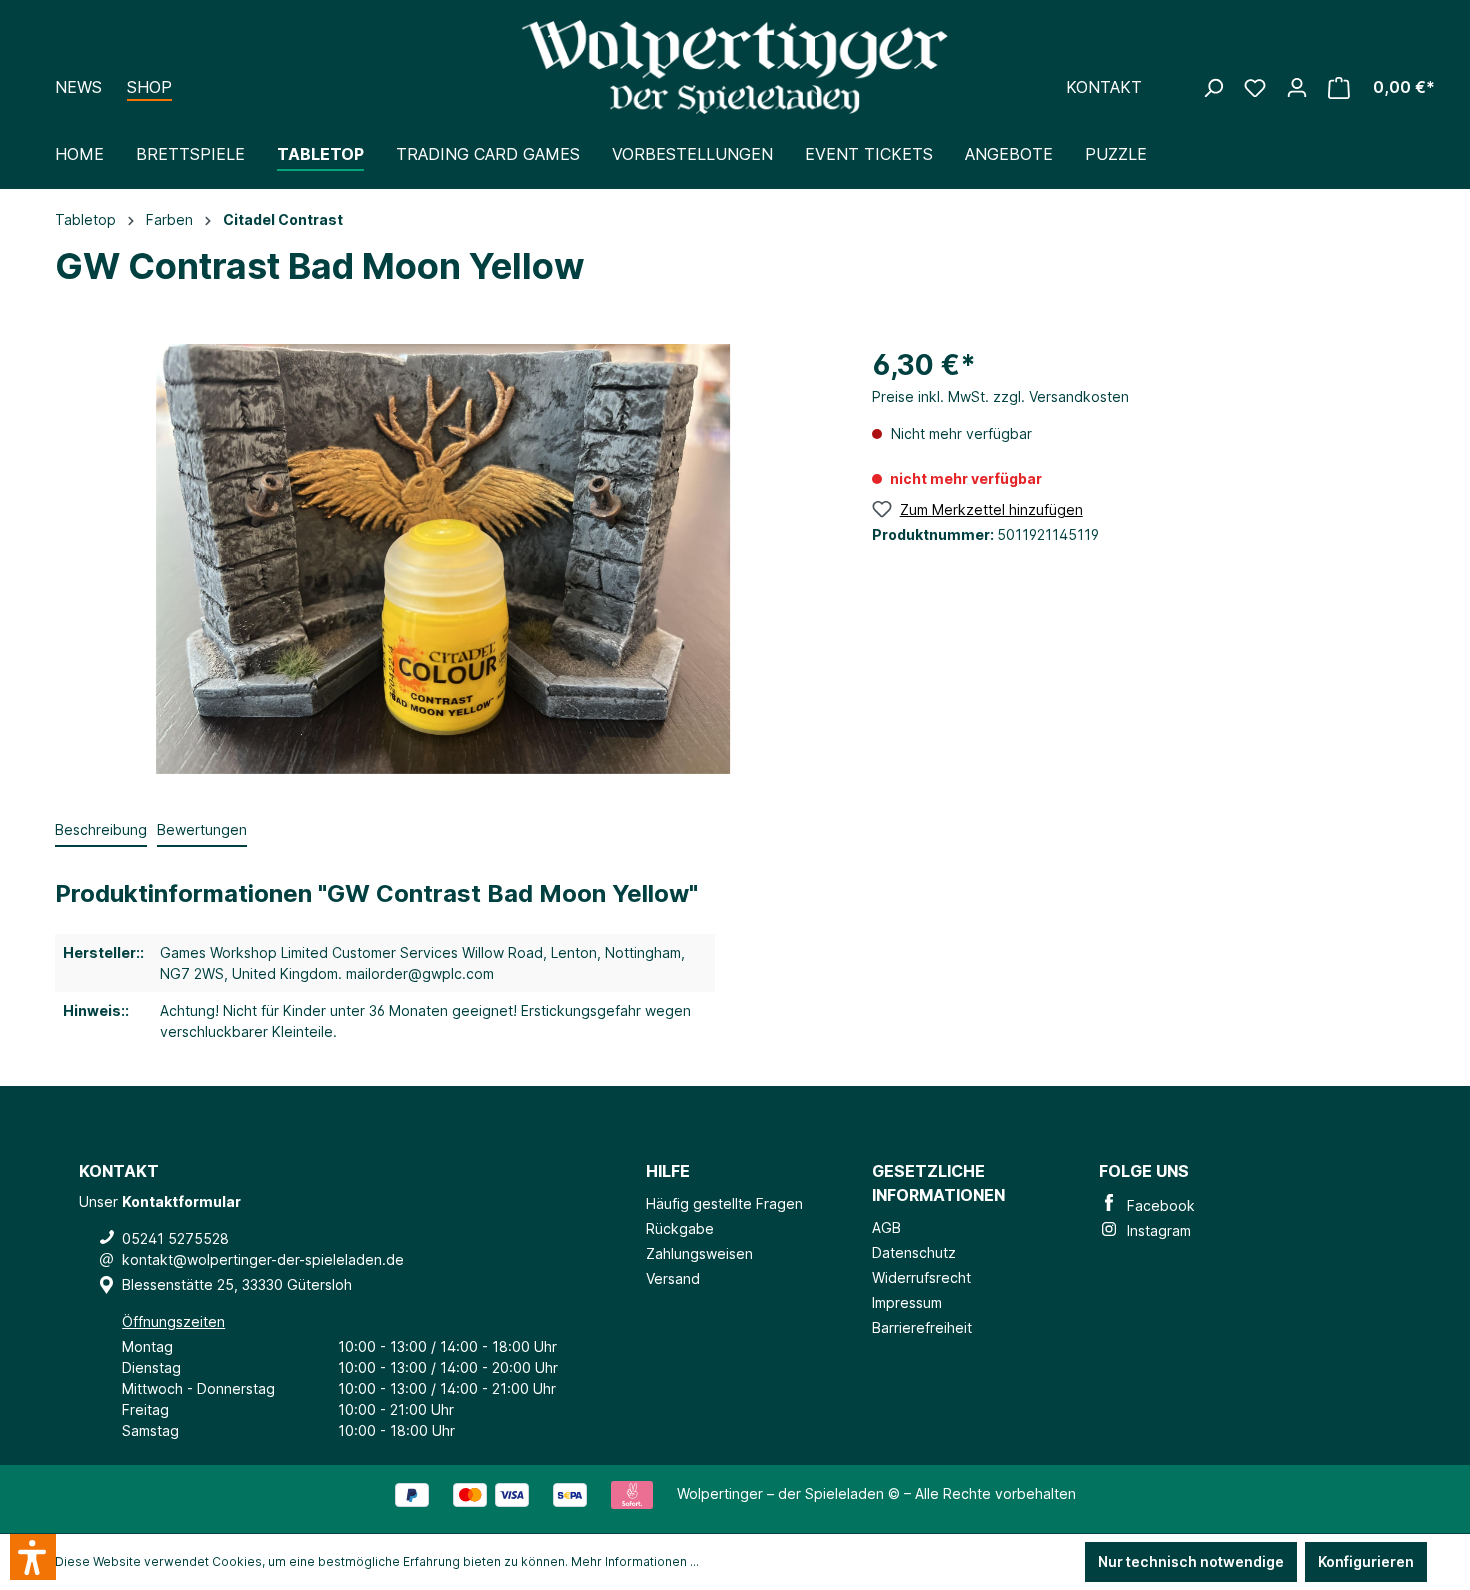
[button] (33, 1557)
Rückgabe (680, 1228)
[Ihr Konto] (1307, 58)
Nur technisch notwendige (1191, 1561)
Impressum (907, 1302)
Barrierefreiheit (922, 1327)
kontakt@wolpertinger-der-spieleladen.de (263, 1259)
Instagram (1155, 1230)
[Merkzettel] (1265, 58)
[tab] (101, 830)
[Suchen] (1223, 58)
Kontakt (1104, 87)
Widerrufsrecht (921, 1277)
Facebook (1157, 1205)
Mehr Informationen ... (635, 1561)
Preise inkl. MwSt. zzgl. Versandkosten (1000, 396)
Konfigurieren (1366, 1561)
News (78, 87)
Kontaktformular (181, 1201)
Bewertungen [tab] (202, 829)
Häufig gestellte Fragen (724, 1203)
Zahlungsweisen (699, 1253)
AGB (886, 1227)
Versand (673, 1278)
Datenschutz (914, 1252)
